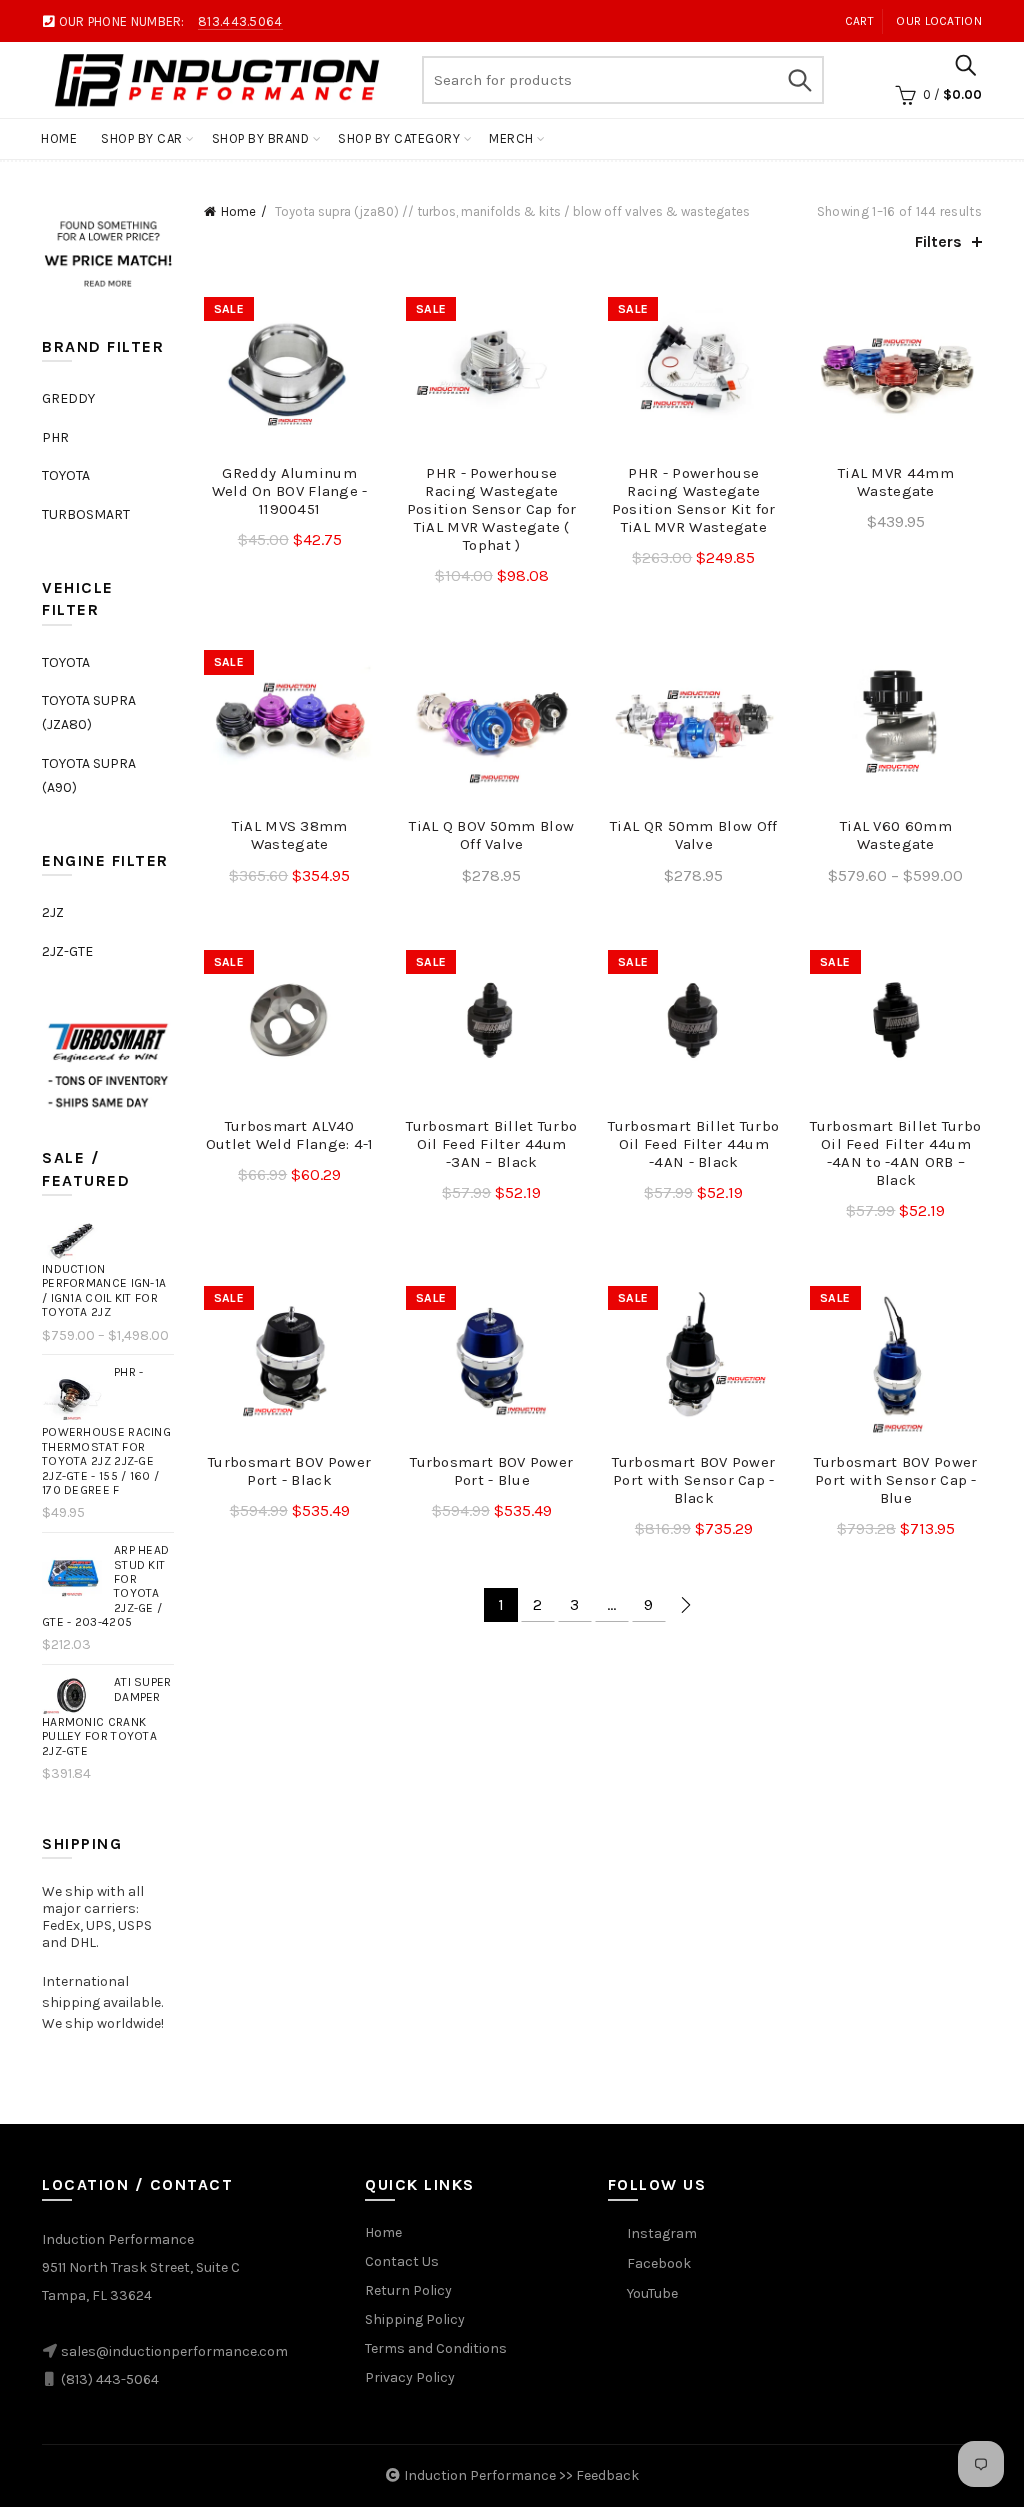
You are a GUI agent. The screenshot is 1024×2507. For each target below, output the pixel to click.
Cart (859, 21)
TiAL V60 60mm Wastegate (896, 835)
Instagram (662, 2233)
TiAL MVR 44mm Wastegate (896, 482)
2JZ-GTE (67, 951)
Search (799, 80)
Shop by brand (261, 138)
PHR (55, 437)
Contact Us (402, 2261)
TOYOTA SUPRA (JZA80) (89, 712)
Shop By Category (399, 138)
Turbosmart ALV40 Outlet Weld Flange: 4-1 (290, 1135)
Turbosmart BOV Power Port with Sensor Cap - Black (693, 1480)
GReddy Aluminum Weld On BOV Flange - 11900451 (290, 491)
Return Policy (408, 2290)
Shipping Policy (415, 2319)
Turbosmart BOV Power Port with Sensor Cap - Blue (895, 1480)
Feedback (607, 2475)
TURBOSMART (86, 514)
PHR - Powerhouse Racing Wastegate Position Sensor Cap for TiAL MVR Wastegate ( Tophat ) (492, 509)
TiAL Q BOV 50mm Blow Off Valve (491, 835)
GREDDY (68, 398)
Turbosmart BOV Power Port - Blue (491, 1471)
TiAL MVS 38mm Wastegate (290, 835)
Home (59, 138)
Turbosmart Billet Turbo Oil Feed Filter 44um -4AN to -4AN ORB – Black (895, 1153)
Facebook (659, 2263)
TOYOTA (66, 475)
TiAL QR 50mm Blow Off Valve (693, 835)
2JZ (53, 912)
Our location (939, 21)
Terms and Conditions (436, 2348)
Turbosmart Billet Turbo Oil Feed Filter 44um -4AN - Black (693, 1144)
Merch (511, 138)
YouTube (652, 2293)
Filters (938, 241)
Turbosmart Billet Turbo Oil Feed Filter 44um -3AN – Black (491, 1144)
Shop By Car (142, 138)
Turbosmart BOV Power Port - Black (289, 1471)
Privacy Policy (410, 2377)
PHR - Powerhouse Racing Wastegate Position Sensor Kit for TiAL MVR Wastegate (694, 500)
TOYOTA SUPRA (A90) (89, 775)
